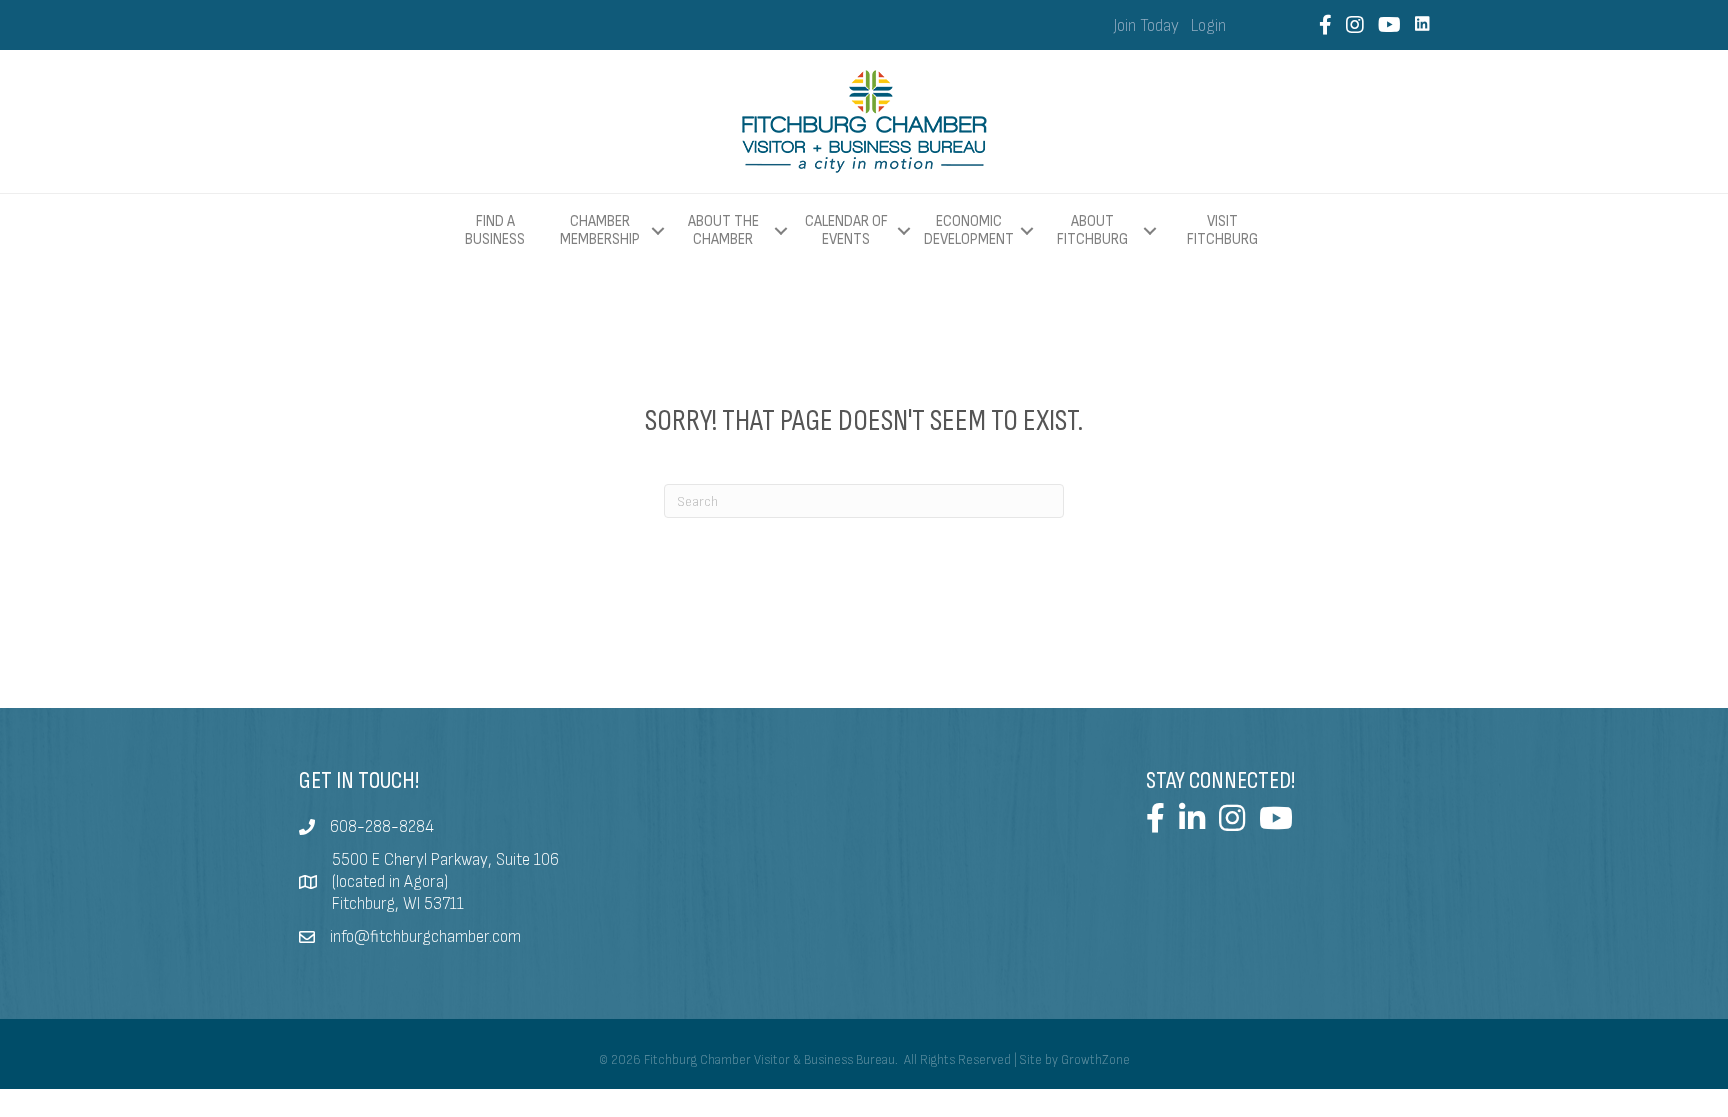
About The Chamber (723, 230)
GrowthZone (1095, 1060)
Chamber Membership (600, 230)
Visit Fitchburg (1222, 231)
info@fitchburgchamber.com (425, 937)
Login (1208, 26)
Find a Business (495, 230)
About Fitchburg (1092, 230)
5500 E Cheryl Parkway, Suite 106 (445, 860)
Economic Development (969, 230)
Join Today (1146, 26)
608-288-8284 (382, 827)
